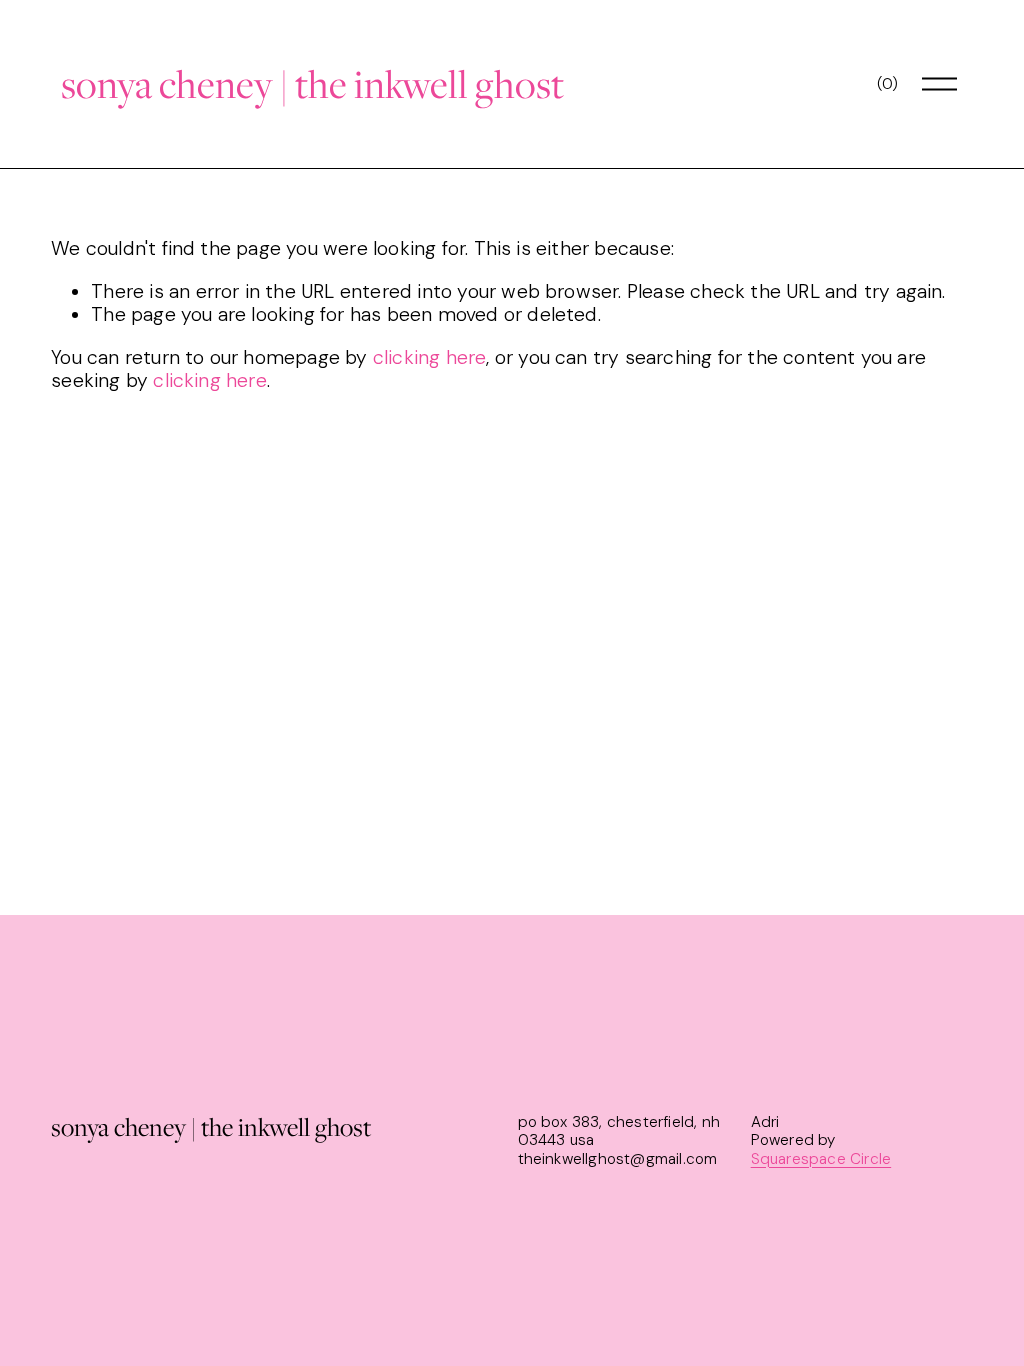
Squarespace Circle (821, 1159)
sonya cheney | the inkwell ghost (312, 83)
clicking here (430, 357)
